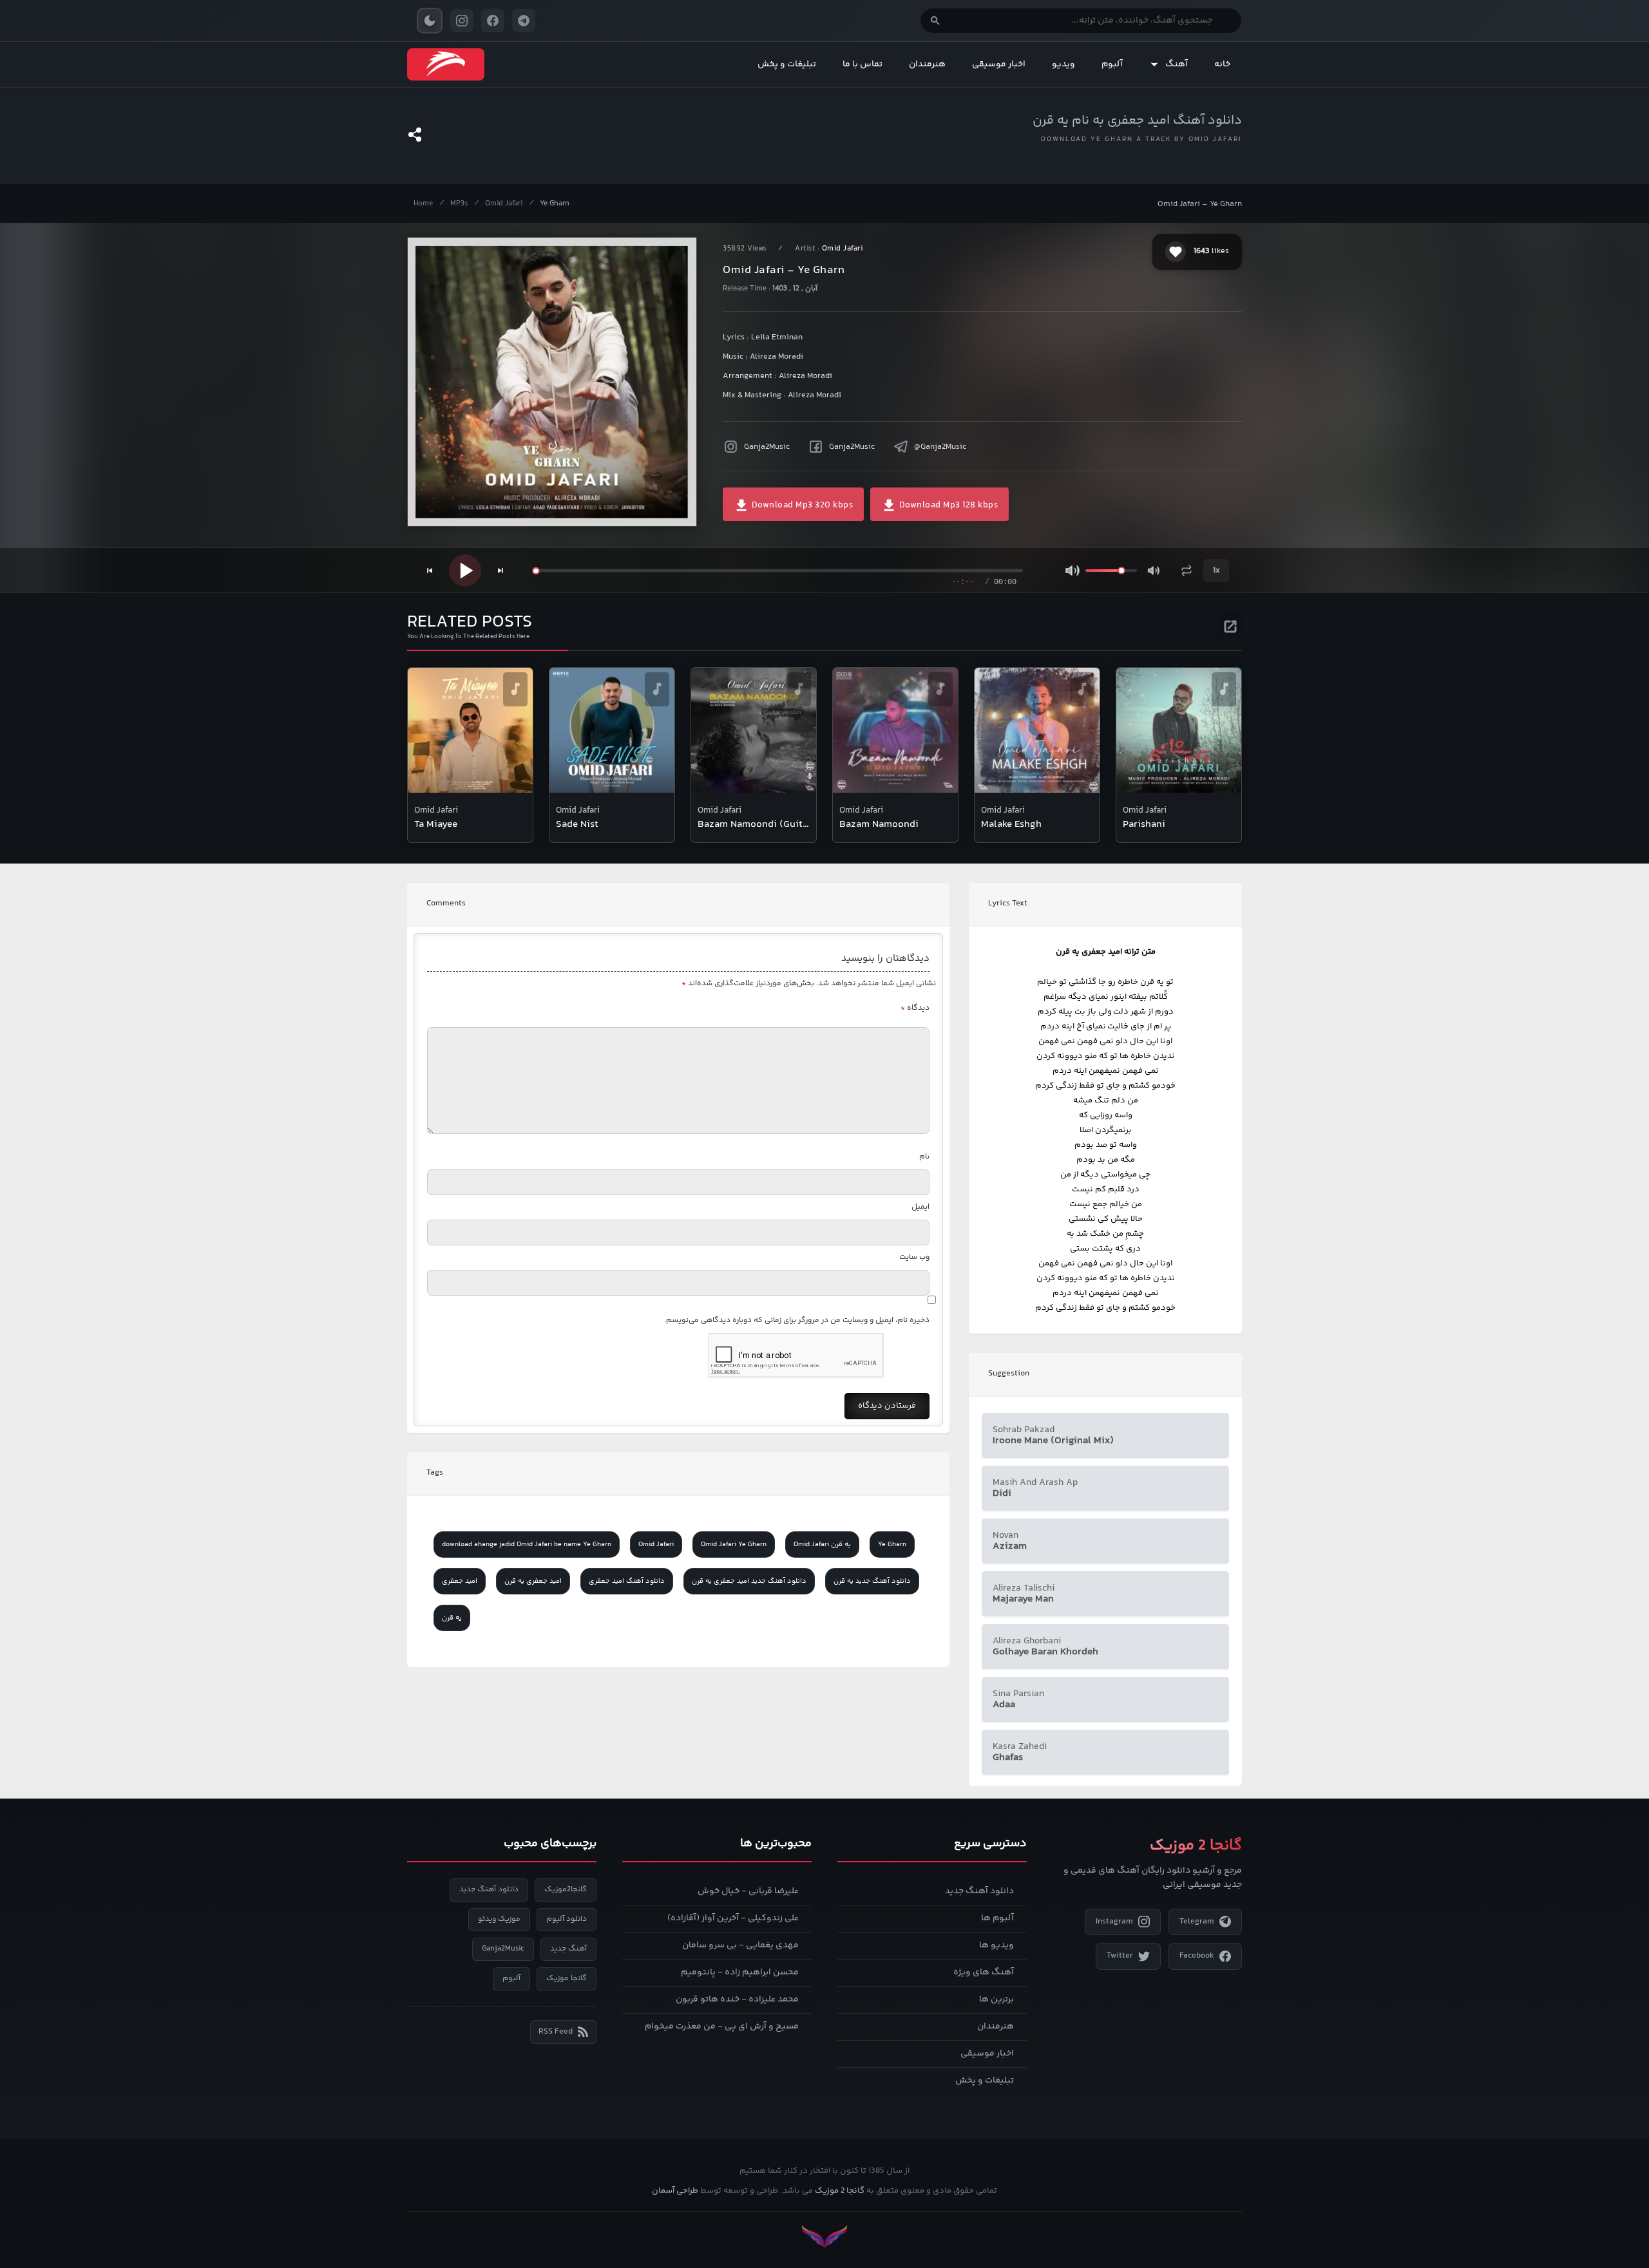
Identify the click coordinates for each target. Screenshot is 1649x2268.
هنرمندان (927, 64)
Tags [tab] (435, 1473)
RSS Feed (556, 2032)
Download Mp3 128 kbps (947, 506)
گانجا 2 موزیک (840, 2191)
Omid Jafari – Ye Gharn (1200, 204)
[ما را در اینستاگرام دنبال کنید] (462, 21)
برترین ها (996, 1999)
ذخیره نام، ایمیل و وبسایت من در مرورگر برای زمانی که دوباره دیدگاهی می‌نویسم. (797, 1320)
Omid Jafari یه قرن (822, 1545)
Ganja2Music (767, 447)
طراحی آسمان (675, 2191)
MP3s (459, 204)
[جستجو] (935, 21)
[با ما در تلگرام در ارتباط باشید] (524, 21)
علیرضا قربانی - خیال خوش (748, 1891)
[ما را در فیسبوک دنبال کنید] (493, 21)
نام (924, 1157)
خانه (1222, 64)
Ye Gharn (555, 204)
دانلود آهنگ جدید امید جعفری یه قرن (749, 1581)
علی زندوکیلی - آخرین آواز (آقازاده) (733, 1918)
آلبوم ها (997, 1918)
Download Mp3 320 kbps (801, 506)
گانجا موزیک (567, 1979)
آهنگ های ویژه (984, 1972)
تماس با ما (863, 64)
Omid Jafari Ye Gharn (734, 1545)
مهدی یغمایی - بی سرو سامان (740, 1945)
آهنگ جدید (568, 1949)
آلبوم (1112, 64)
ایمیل (920, 1207)
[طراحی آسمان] (824, 2237)
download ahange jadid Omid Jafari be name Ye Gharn (527, 1545)
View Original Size (560, 499)
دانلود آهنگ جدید (979, 1891)
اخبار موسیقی (999, 64)
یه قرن (452, 1618)
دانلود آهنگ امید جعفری (627, 1581)
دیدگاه (915, 1008)
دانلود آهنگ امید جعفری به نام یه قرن (1137, 121)
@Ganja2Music (940, 447)
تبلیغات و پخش (787, 64)
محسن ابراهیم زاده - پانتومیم (740, 1972)
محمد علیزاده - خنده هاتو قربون (737, 1999)
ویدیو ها (996, 1945)
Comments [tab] (446, 903)
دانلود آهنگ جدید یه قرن (872, 1581)
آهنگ (1177, 64)
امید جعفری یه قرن (533, 1581)
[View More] (1230, 625)
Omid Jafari (504, 204)
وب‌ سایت (914, 1257)
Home (423, 204)
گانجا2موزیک (566, 1890)
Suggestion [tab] (1009, 1374)
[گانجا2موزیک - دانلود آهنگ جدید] (446, 64)
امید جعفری (460, 1581)
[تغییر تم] (430, 21)
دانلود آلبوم (567, 1919)
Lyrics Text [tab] (1008, 903)
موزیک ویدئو (499, 1919)
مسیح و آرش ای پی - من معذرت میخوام (722, 2027)
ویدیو (1063, 64)
